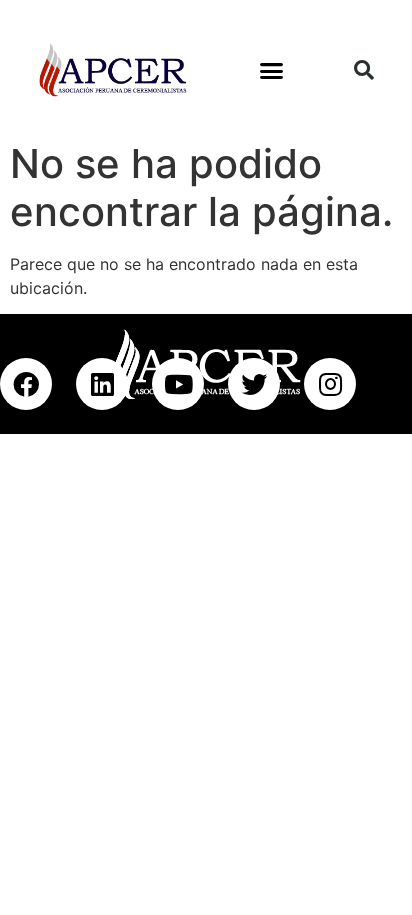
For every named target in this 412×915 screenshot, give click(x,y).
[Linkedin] (102, 384)
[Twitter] (254, 384)
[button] (271, 70)
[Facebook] (26, 384)
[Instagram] (330, 384)
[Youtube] (178, 384)
